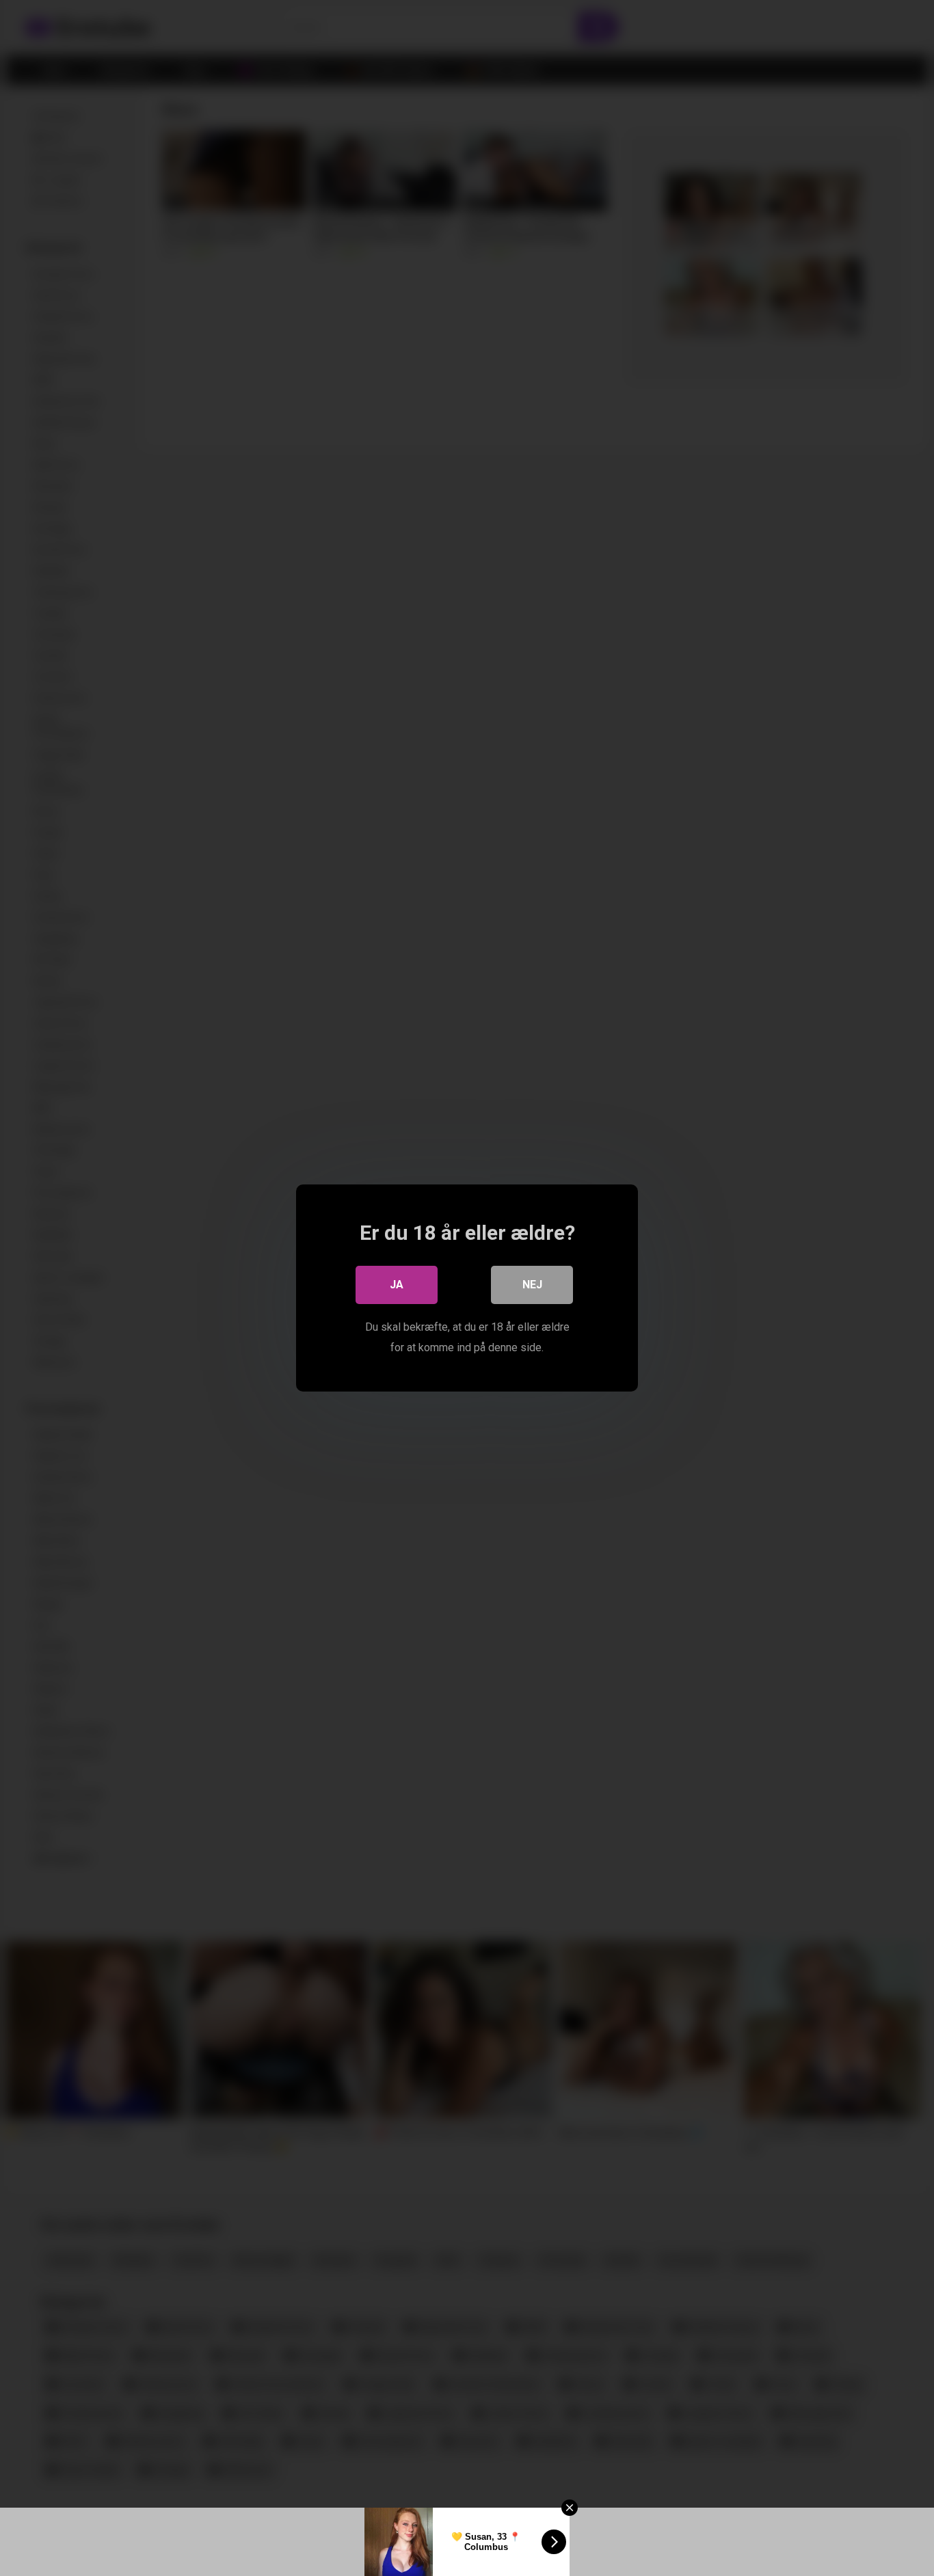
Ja (397, 1285)
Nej (532, 1285)
